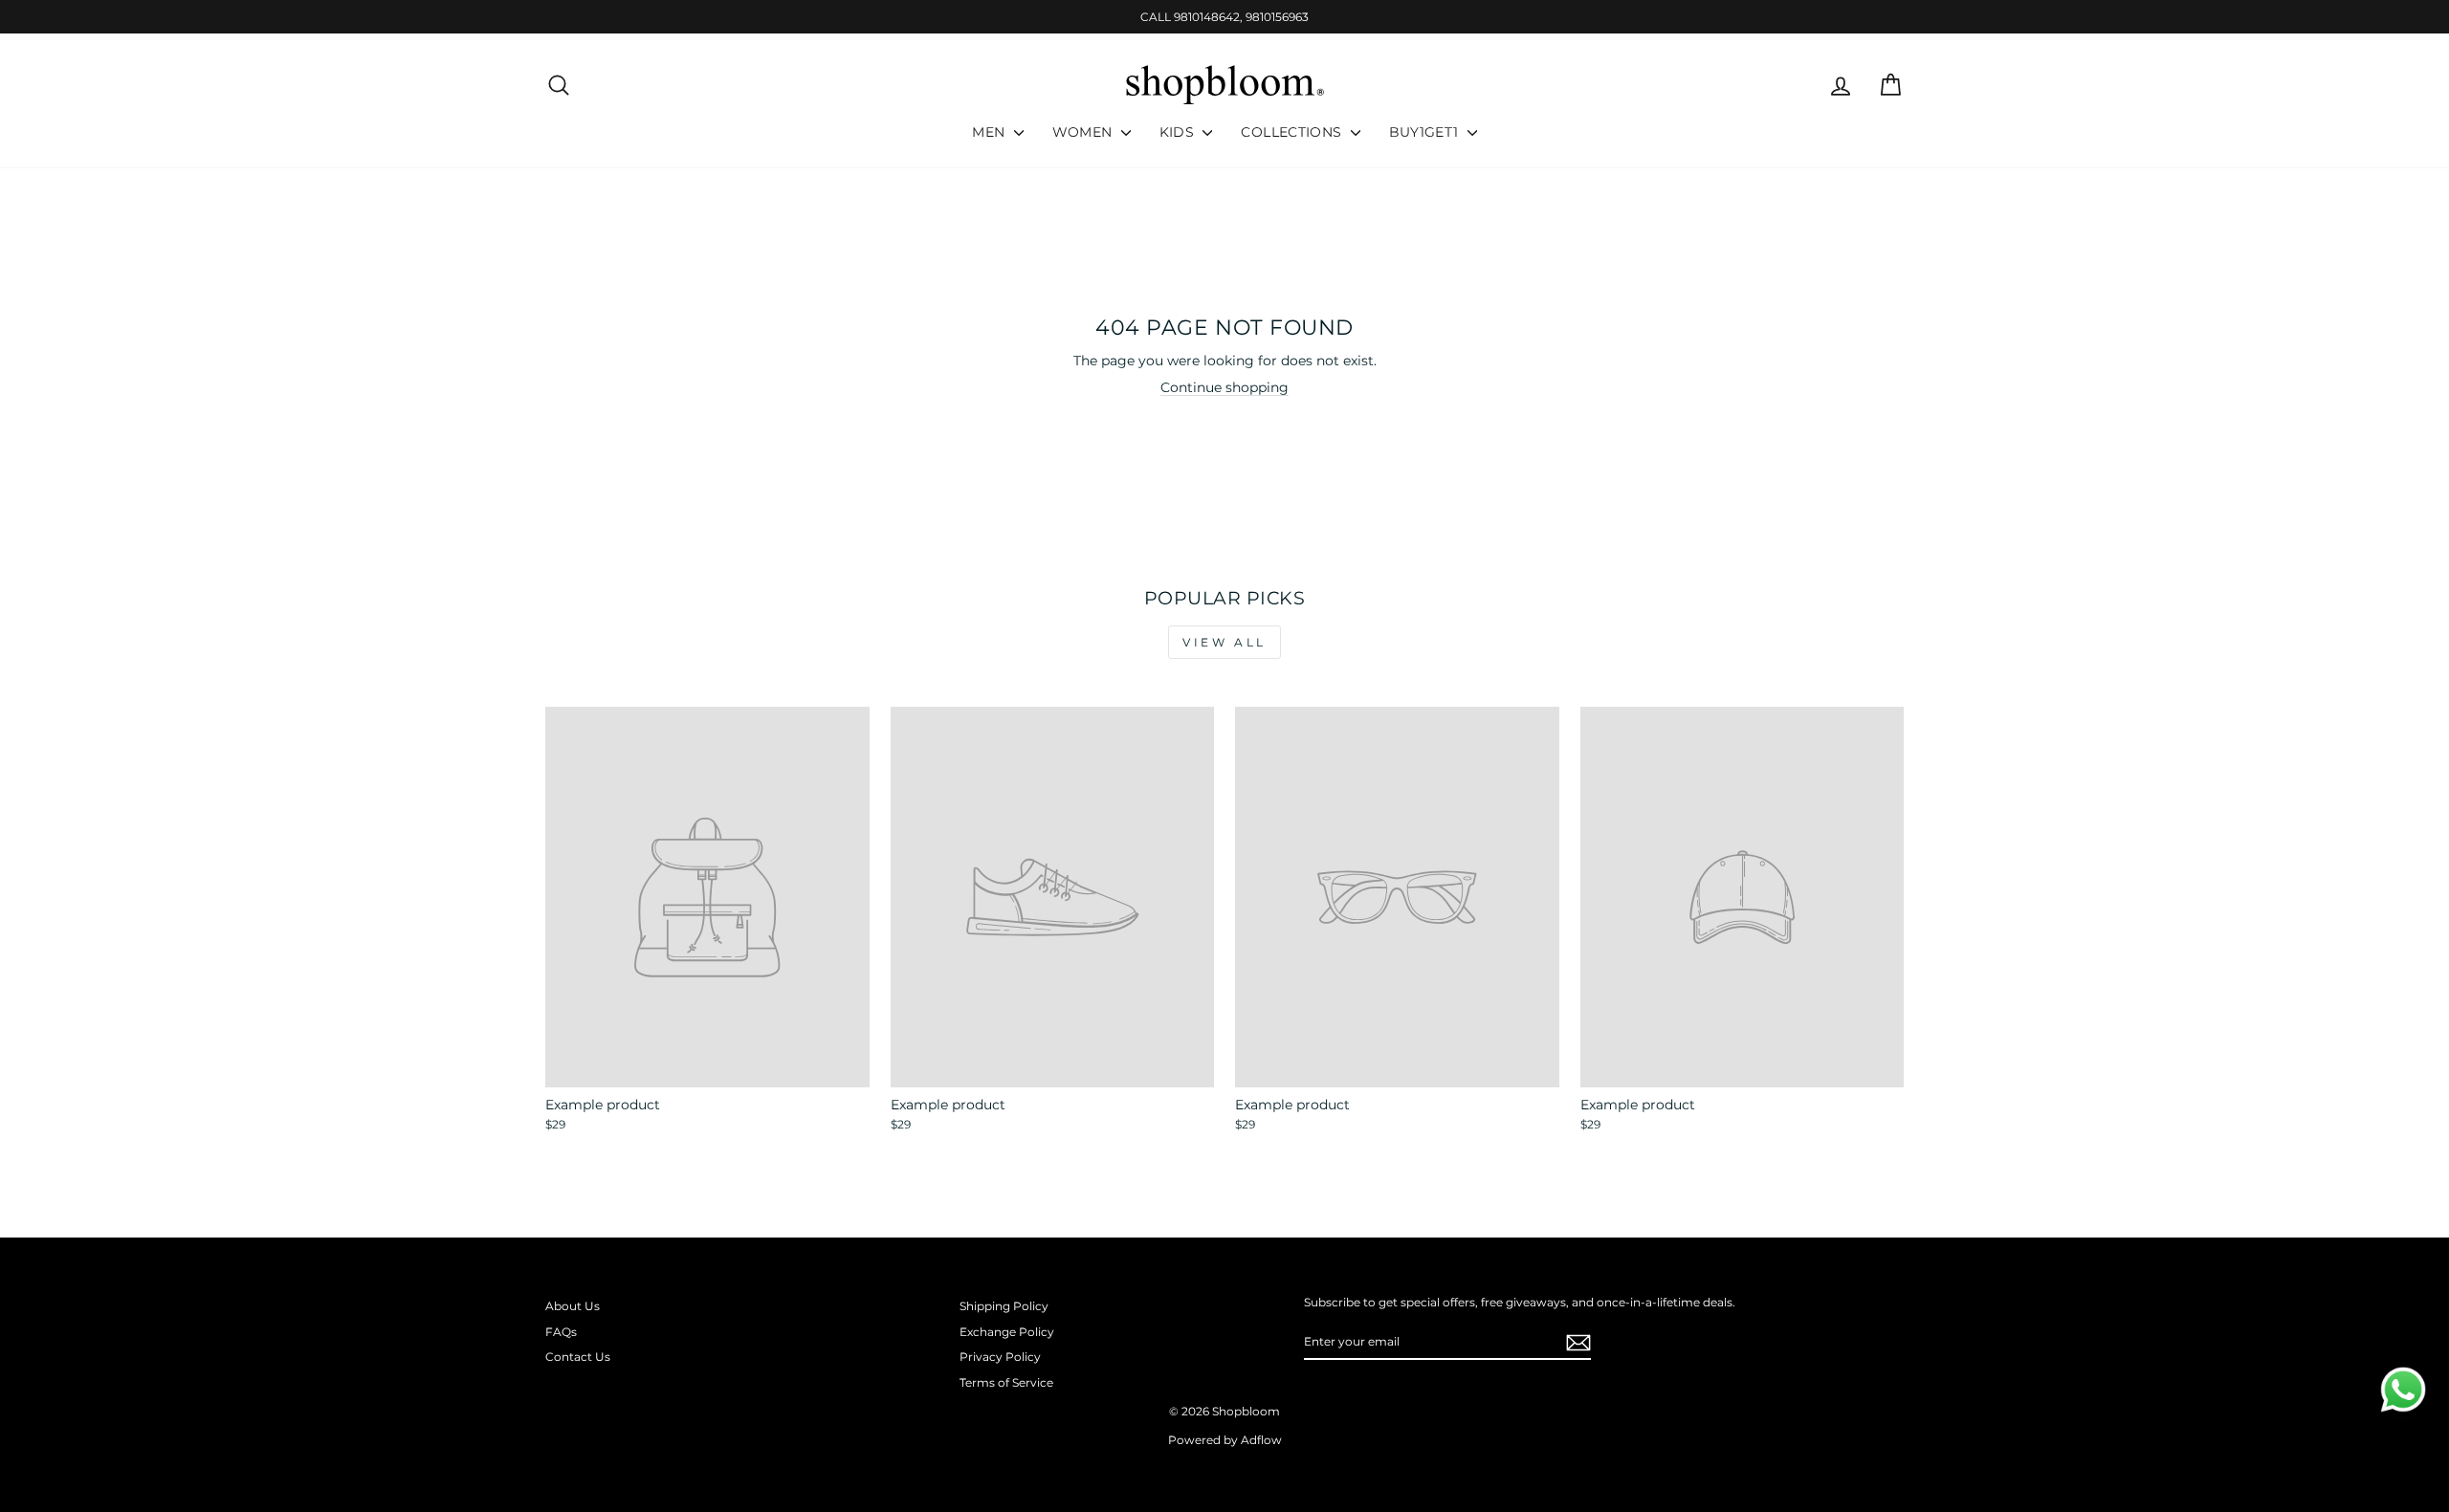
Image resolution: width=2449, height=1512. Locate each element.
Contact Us (578, 1357)
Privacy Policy (1000, 1357)
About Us (573, 1306)
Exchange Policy (1007, 1332)
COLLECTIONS (1293, 132)
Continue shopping (1224, 387)
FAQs (561, 1332)
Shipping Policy (1004, 1306)
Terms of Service (1006, 1382)
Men (990, 132)
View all (1224, 642)
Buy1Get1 (1426, 132)
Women (1084, 132)
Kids (1179, 132)
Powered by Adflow (1225, 1440)
